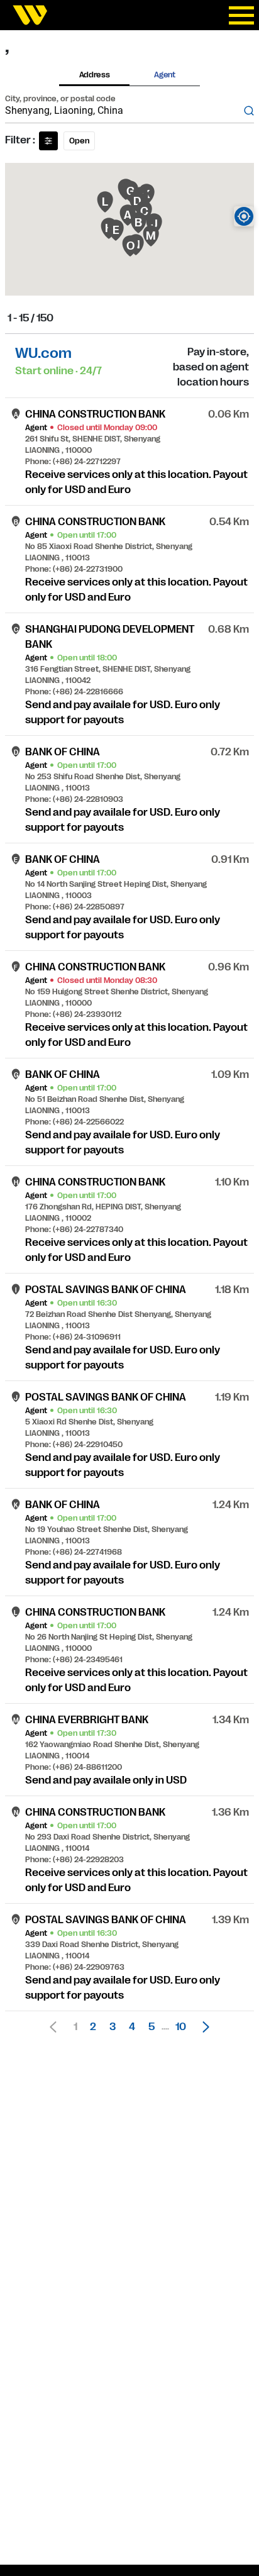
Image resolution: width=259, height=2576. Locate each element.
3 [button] (113, 2027)
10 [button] (181, 2027)
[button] (202, 2027)
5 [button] (152, 2027)
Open (79, 141)
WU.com (43, 353)
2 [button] (93, 2027)
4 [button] (132, 2027)
